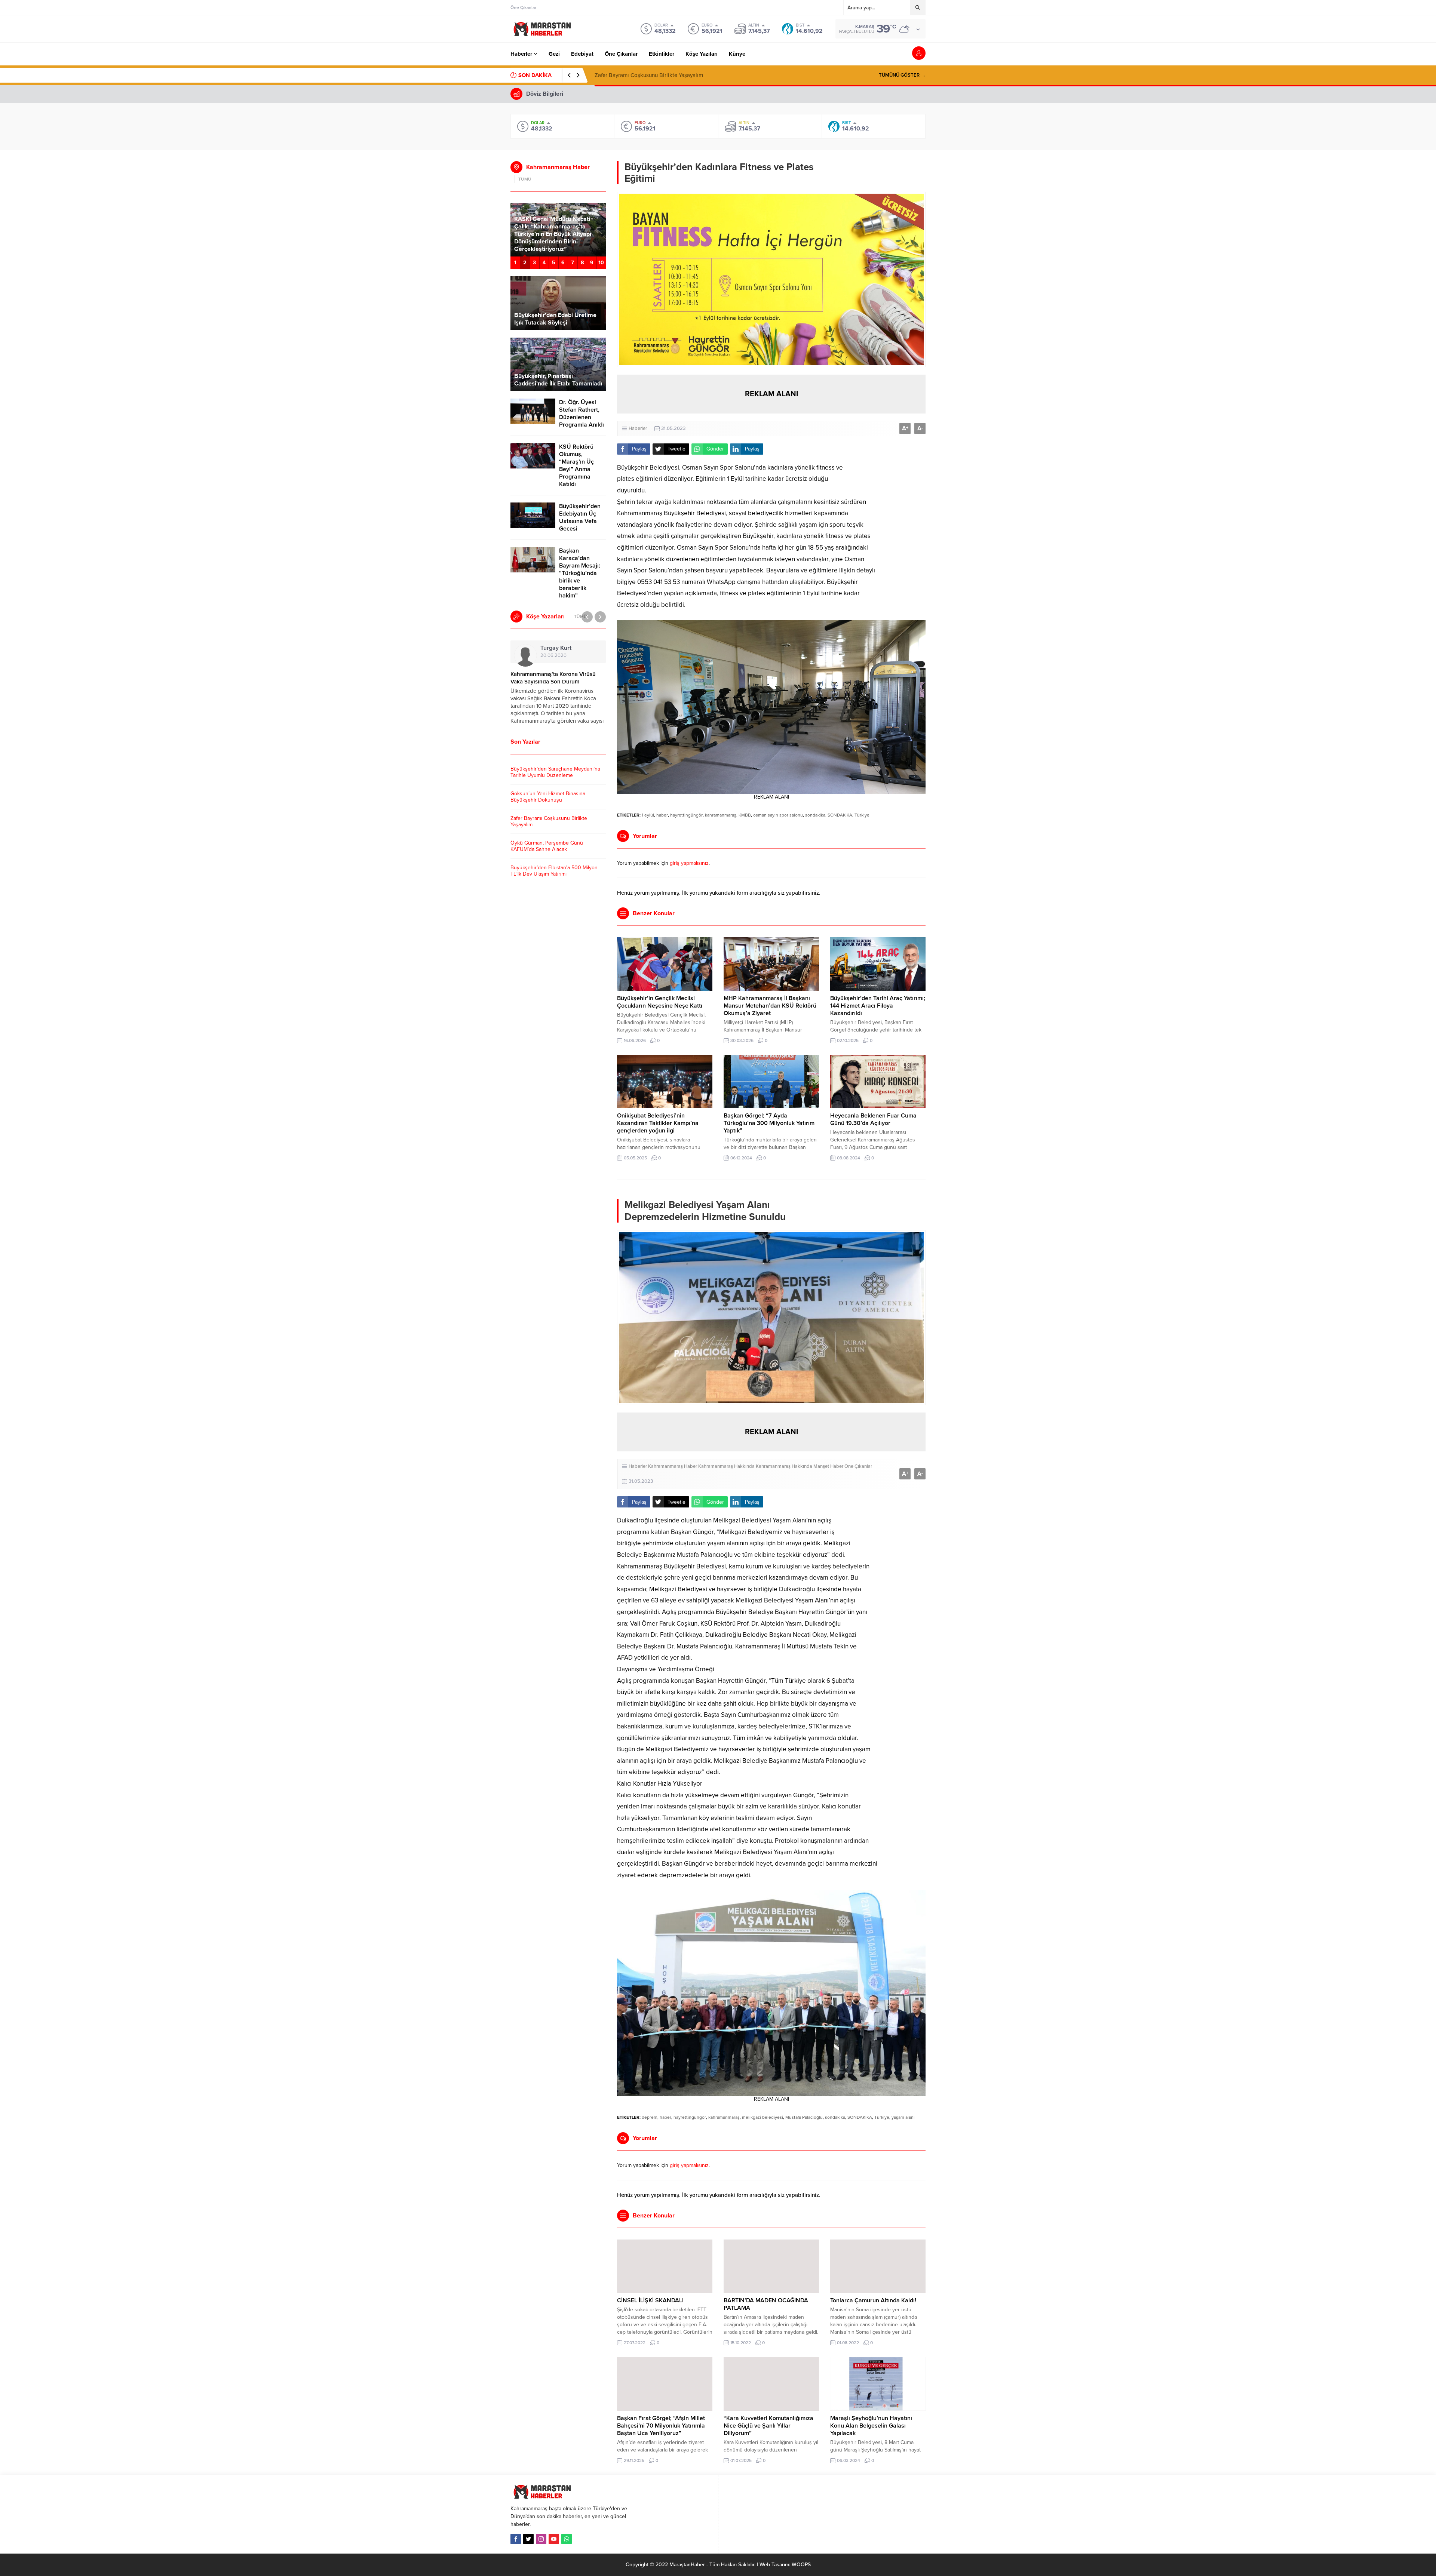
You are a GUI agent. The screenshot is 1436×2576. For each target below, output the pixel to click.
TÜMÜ (525, 179)
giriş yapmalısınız (689, 863)
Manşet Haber (828, 1466)
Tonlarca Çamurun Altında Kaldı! (873, 2300)
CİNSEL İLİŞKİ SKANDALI (650, 2300)
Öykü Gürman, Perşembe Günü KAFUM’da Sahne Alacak (664, 75)
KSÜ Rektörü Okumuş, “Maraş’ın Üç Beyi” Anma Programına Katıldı (576, 465)
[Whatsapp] (567, 2539)
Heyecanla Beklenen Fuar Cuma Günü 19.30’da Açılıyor (873, 1119)
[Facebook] (516, 2539)
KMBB (745, 815)
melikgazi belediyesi (763, 2117)
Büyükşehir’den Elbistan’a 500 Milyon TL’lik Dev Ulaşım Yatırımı (554, 871)
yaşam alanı (903, 2117)
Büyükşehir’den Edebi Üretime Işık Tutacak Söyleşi (555, 319)
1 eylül (648, 815)
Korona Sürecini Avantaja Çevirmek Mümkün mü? (555, 678)
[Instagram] (541, 2539)
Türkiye (862, 815)
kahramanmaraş (721, 815)
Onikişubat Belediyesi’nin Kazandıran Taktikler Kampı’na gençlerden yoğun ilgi (658, 1123)
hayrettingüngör (686, 815)
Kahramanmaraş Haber (673, 1466)
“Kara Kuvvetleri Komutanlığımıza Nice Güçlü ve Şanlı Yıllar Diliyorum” (768, 2426)
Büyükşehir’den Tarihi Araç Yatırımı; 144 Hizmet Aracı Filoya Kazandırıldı (878, 1006)
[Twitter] (528, 2539)
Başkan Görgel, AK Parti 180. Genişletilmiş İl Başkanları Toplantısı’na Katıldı (553, 242)
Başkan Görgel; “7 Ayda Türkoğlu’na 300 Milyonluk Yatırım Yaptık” (769, 1123)
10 (601, 263)
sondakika (815, 815)
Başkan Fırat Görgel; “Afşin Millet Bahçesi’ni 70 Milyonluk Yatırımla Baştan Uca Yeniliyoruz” (661, 2426)
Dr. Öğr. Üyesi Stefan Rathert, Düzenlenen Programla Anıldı (582, 414)
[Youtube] (554, 2539)
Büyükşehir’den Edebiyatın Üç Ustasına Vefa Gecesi (580, 517)
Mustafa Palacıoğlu (804, 2117)
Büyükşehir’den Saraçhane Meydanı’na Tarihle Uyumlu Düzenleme (555, 772)
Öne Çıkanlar (858, 1466)
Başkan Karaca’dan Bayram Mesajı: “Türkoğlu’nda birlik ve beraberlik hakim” (580, 573)
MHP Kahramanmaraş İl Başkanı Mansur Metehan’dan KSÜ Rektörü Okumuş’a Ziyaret (770, 1006)
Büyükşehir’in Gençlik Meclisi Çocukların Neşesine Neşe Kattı (660, 1002)
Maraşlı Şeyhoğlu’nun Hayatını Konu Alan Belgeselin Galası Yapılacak (871, 2426)
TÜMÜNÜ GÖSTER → (902, 75)
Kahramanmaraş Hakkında (726, 1466)
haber (662, 815)
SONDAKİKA (840, 815)
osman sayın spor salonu (778, 815)
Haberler (638, 428)
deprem (650, 2117)
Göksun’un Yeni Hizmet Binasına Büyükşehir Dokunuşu (548, 797)
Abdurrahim (569, 648)
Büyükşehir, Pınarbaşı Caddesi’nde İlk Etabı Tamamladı (558, 380)
